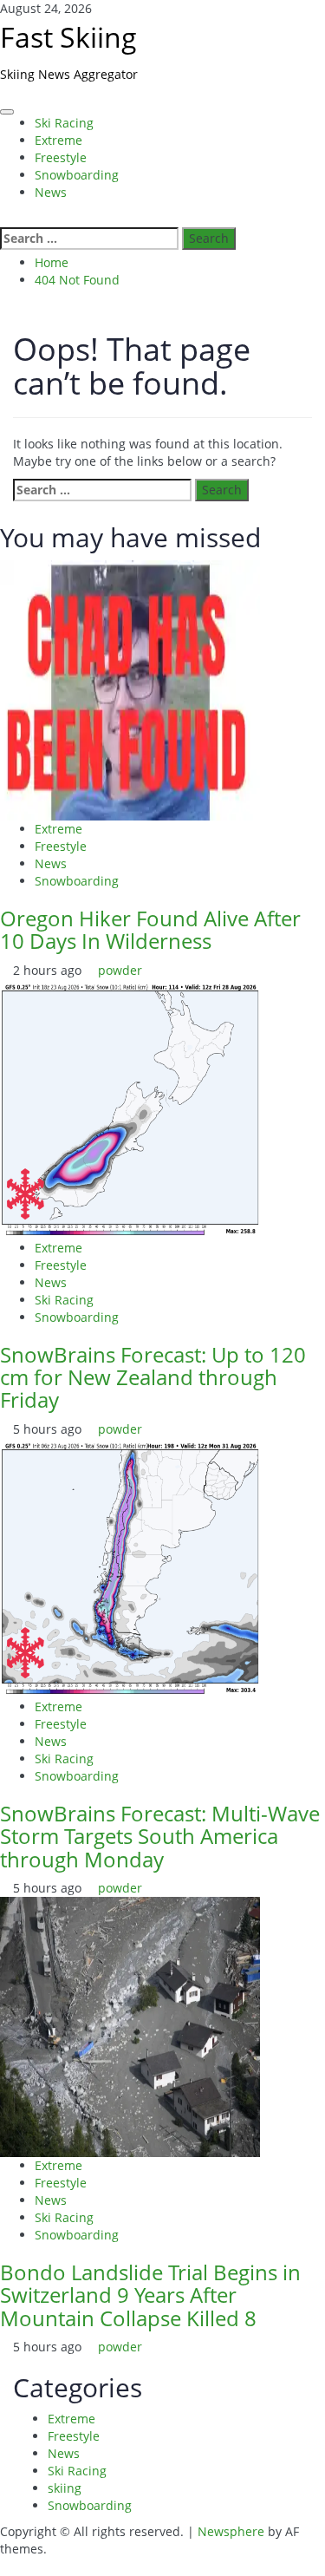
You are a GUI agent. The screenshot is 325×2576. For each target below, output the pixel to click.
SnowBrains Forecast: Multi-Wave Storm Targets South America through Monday (160, 1836)
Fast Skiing (68, 37)
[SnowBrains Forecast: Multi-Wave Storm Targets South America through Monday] (130, 1567)
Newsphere (231, 2531)
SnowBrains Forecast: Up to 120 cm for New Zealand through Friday (153, 1377)
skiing (65, 2488)
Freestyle (61, 157)
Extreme (58, 140)
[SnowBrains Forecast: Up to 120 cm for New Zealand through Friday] (130, 1107)
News (51, 192)
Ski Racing (64, 123)
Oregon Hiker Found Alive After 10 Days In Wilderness (150, 929)
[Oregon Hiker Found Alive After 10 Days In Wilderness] (130, 689)
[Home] (5, 100)
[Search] (5, 218)
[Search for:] (89, 239)
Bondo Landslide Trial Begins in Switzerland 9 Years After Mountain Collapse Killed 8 (150, 2295)
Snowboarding (77, 175)
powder (120, 970)
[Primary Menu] (7, 112)
